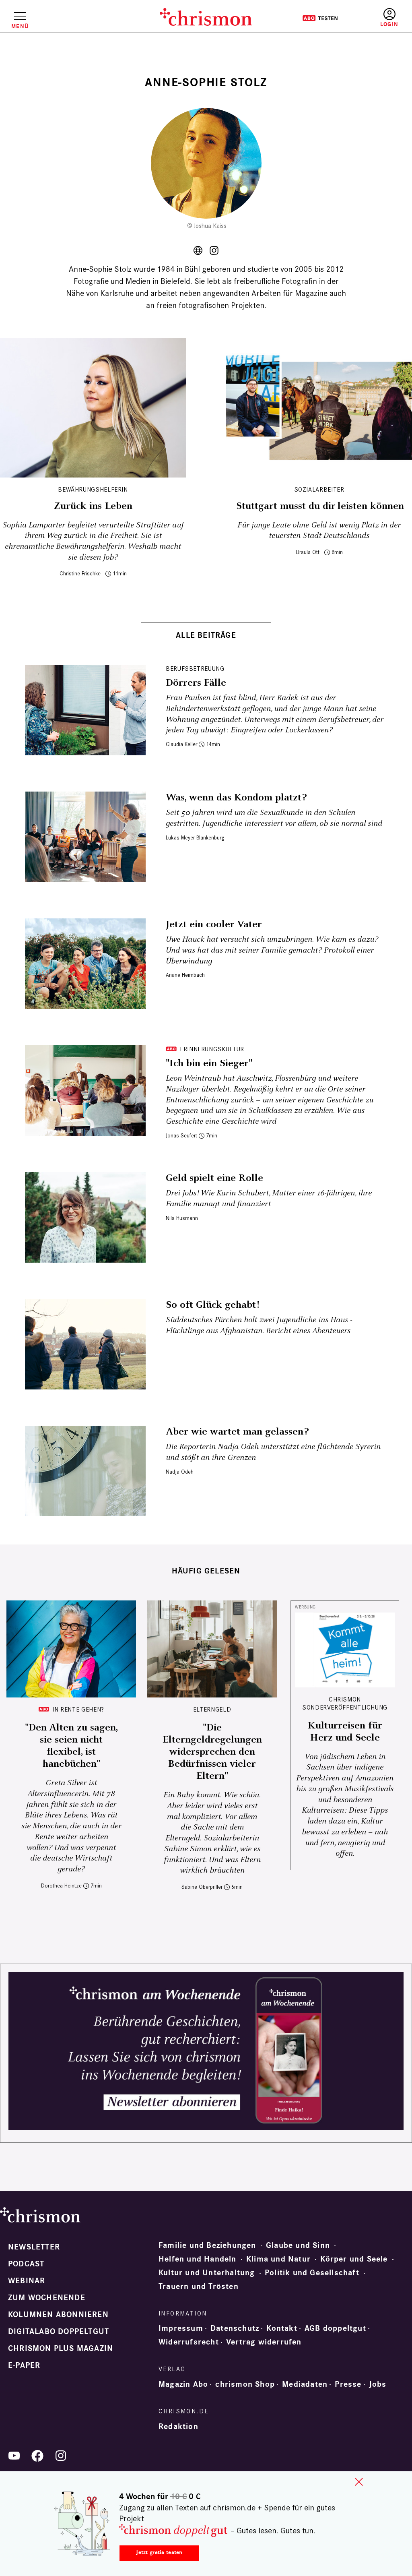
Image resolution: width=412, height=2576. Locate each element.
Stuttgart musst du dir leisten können (319, 506)
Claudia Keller (181, 744)
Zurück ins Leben (93, 506)
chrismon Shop (245, 2384)
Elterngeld (212, 1709)
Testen (320, 18)
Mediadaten (305, 2384)
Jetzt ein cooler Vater (214, 924)
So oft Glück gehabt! (212, 1305)
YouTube (14, 2456)
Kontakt (282, 2328)
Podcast (26, 2264)
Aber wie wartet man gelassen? (237, 1432)
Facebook (37, 2456)
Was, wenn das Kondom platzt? (236, 798)
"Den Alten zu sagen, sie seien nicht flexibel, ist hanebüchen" (71, 1746)
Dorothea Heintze (61, 1886)
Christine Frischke (80, 574)
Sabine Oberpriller (202, 1887)
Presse (348, 2384)
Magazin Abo (183, 2384)
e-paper (24, 2365)
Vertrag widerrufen (264, 2342)
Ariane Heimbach (185, 975)
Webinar (27, 2281)
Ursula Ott (308, 552)
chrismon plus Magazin (61, 2349)
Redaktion (178, 2427)
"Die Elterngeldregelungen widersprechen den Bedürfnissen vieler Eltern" (212, 1752)
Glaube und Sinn (298, 2245)
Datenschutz (235, 2328)
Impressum (181, 2328)
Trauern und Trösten (199, 2287)
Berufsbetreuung (195, 669)
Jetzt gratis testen (159, 2552)
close (359, 2482)
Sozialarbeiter (319, 489)
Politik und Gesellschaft (312, 2273)
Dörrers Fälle (196, 683)
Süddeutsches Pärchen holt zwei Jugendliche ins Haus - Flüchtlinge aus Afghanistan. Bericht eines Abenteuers (259, 1325)
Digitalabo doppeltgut (59, 2332)
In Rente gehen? (78, 1709)
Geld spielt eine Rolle (214, 1178)
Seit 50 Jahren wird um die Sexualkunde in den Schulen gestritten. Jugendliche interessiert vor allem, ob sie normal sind (274, 818)
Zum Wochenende (47, 2298)
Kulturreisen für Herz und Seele (345, 1732)
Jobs (378, 2384)
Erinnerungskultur (212, 1049)
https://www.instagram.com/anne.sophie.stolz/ (214, 250)
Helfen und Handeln (198, 2259)
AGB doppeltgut (335, 2328)
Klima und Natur (278, 2259)
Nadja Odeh (180, 1472)
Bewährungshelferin (93, 489)
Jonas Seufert (181, 1136)
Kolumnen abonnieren (58, 2315)
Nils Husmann (182, 1218)
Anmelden (389, 18)
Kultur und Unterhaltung (207, 2273)
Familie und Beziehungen (207, 2245)
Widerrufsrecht (189, 2342)
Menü (20, 26)
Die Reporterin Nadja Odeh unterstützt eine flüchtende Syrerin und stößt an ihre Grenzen (273, 1452)
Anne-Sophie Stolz (198, 250)
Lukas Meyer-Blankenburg (195, 838)
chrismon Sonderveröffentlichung (345, 1703)
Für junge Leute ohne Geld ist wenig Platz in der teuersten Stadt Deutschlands (319, 531)
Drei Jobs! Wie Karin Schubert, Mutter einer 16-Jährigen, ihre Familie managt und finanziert (269, 1199)
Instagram (61, 2456)
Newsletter (34, 2247)
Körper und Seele (354, 2259)
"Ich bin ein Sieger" (209, 1063)
